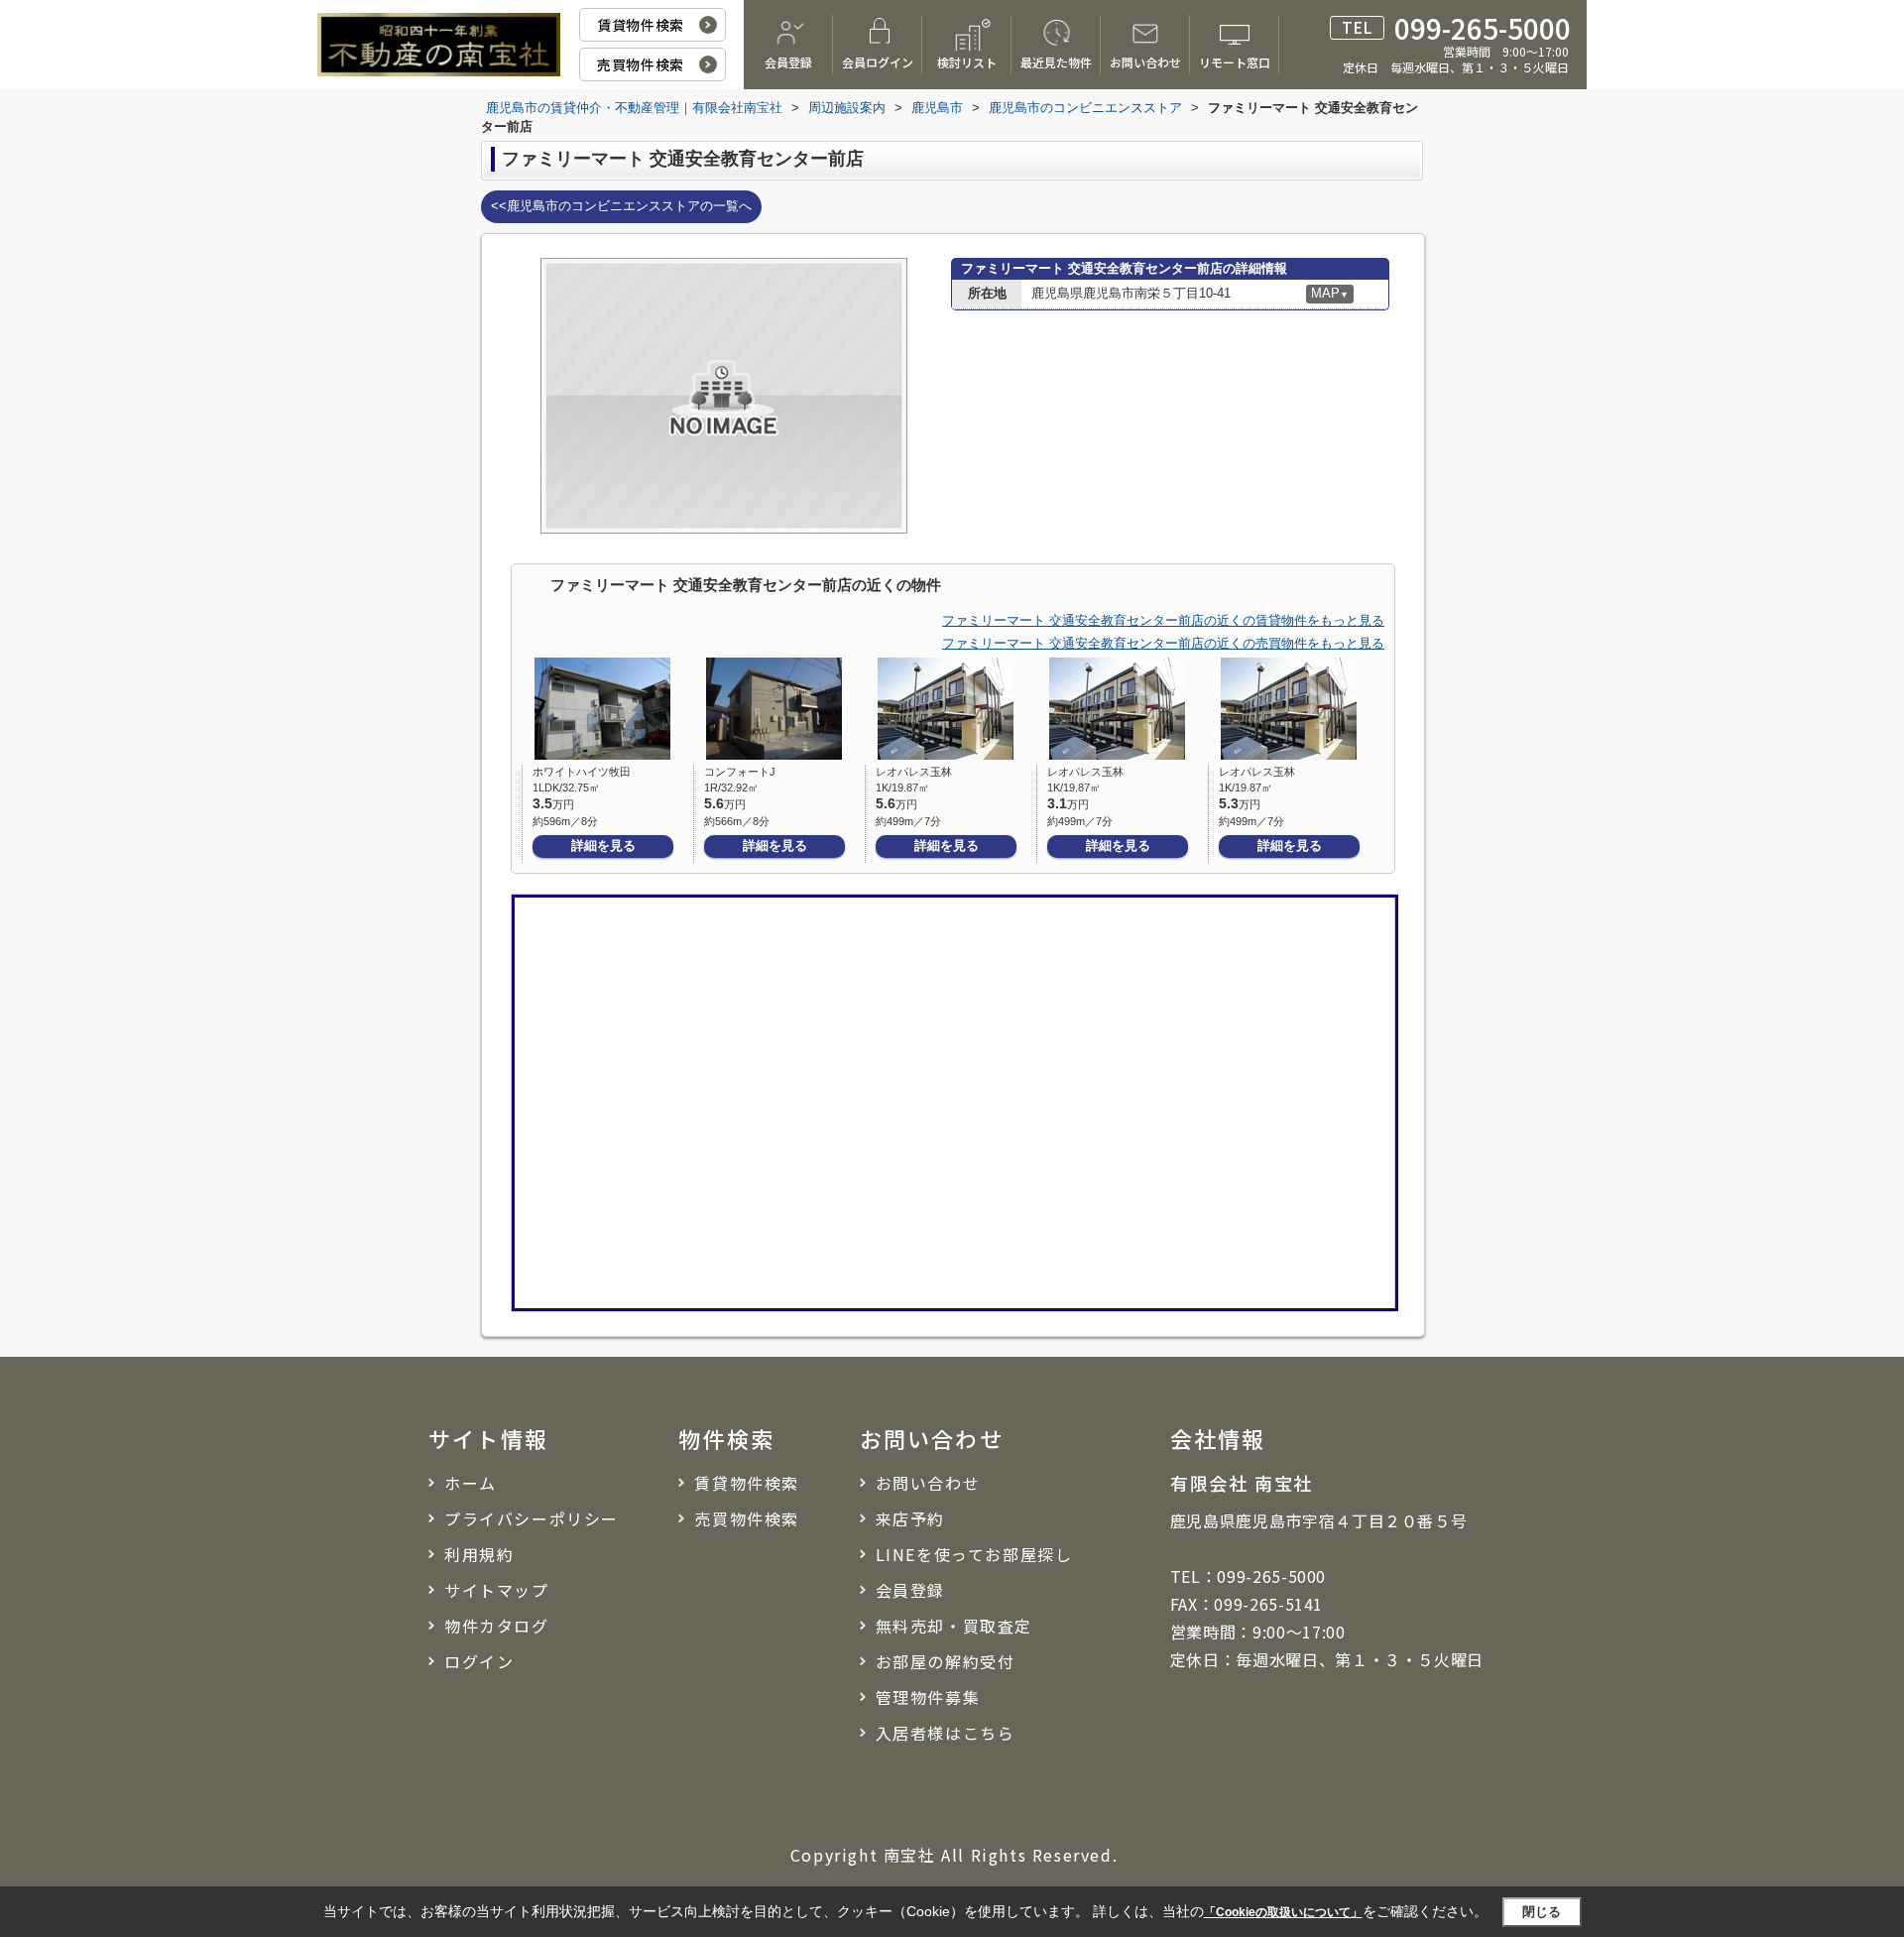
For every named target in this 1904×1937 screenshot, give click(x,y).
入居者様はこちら (946, 1733)
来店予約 (910, 1518)
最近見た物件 (1056, 62)
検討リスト (967, 62)
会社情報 (1218, 1438)
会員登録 (788, 62)
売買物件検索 (640, 64)
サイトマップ (497, 1590)
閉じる (1542, 1911)
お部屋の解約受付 (946, 1661)
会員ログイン (878, 62)
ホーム (471, 1483)
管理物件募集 (928, 1697)
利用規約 (479, 1554)
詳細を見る (603, 846)
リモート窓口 (1235, 62)
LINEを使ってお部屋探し (974, 1554)
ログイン (479, 1661)
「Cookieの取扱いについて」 (1283, 1912)
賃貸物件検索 (640, 25)
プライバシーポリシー (532, 1518)
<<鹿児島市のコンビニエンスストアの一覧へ (621, 206)
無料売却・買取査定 (954, 1626)
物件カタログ (497, 1626)
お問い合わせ (1145, 62)
